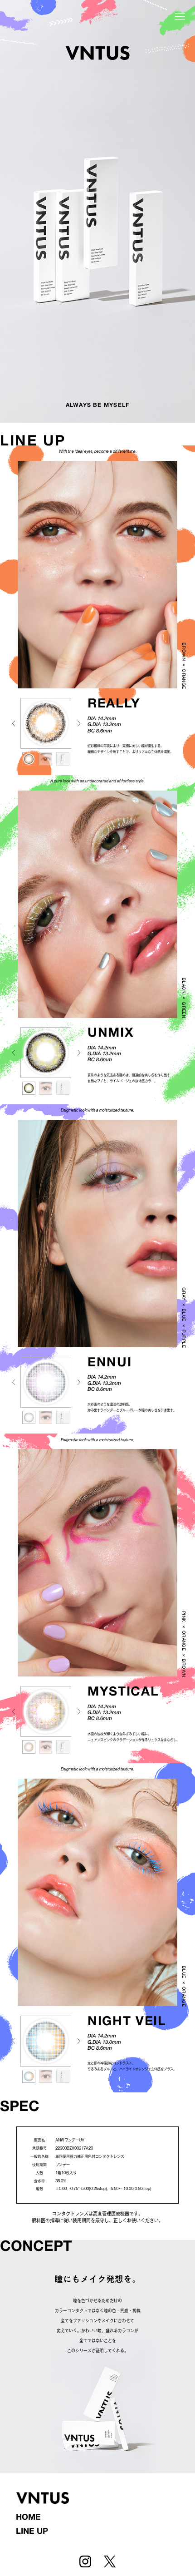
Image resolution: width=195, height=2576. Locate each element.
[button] (79, 723)
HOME (28, 2518)
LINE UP (32, 2532)
